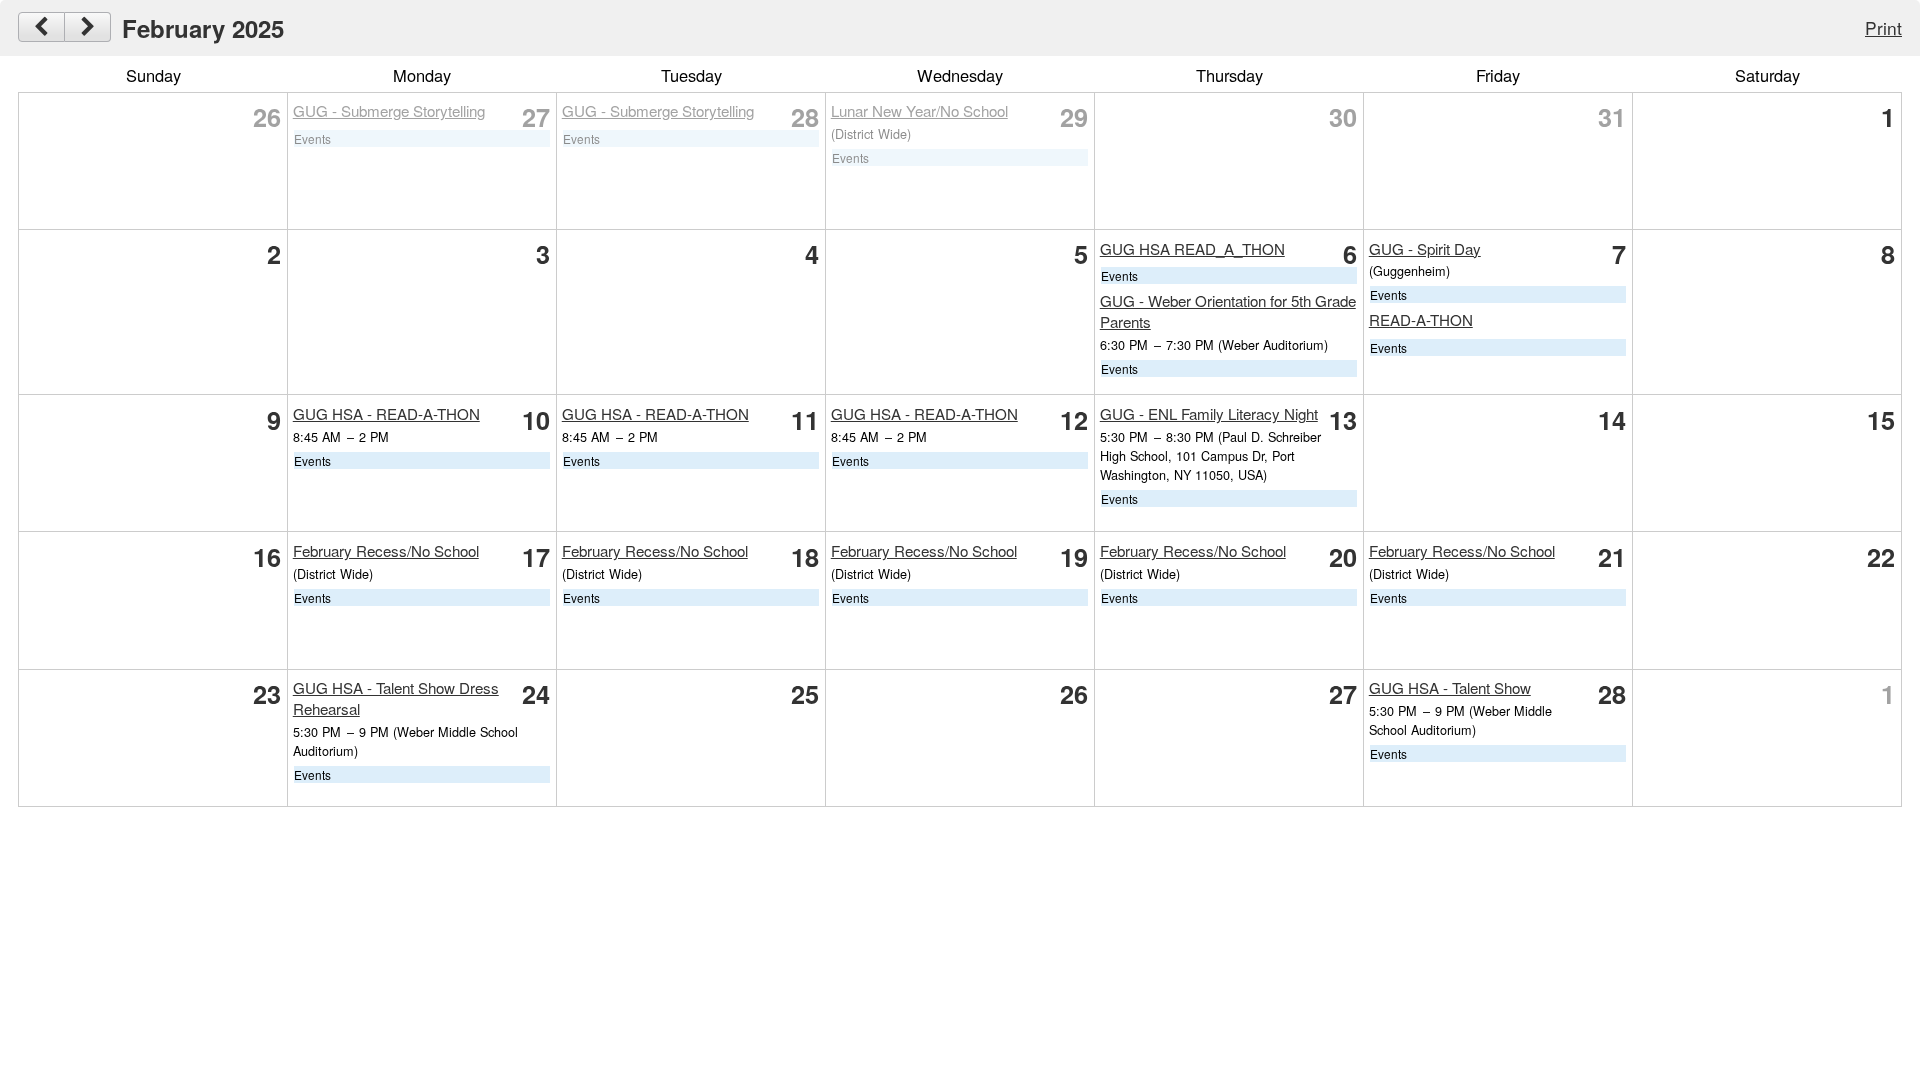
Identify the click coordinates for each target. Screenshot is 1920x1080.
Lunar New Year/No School (919, 110)
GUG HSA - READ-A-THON (386, 413)
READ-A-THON (1421, 319)
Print (1883, 27)
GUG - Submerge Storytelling (389, 110)
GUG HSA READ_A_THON (1192, 248)
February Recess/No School (386, 550)
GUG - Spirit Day (1425, 248)
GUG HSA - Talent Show (1450, 687)
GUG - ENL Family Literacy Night (1209, 413)
